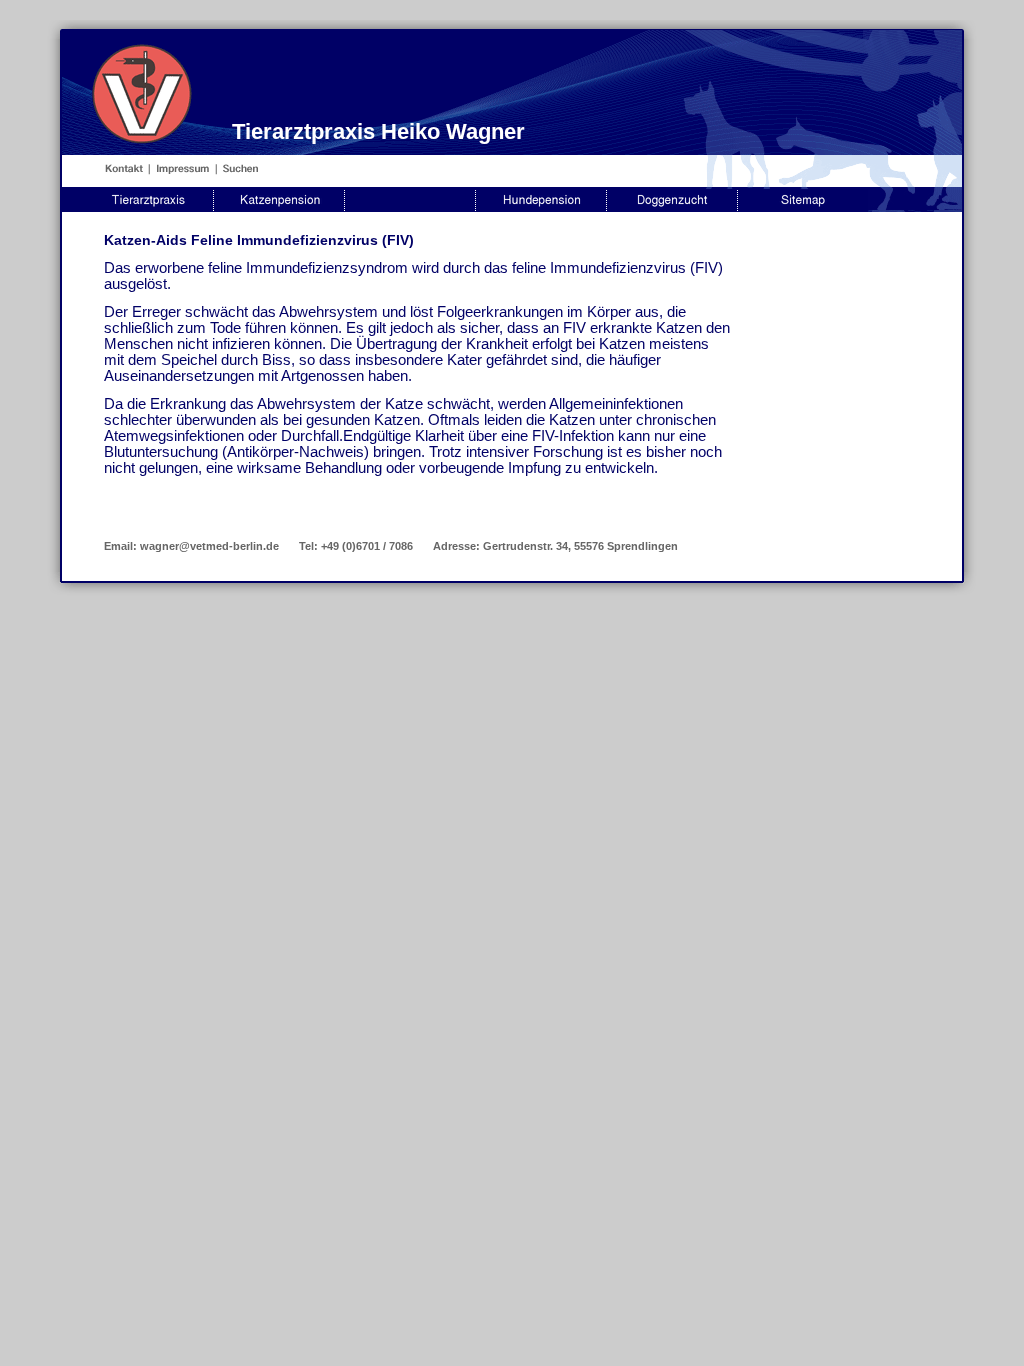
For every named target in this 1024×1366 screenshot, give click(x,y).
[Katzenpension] (279, 208)
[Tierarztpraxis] (148, 208)
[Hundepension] (541, 208)
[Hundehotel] (410, 208)
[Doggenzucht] (672, 208)
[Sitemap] (803, 208)
